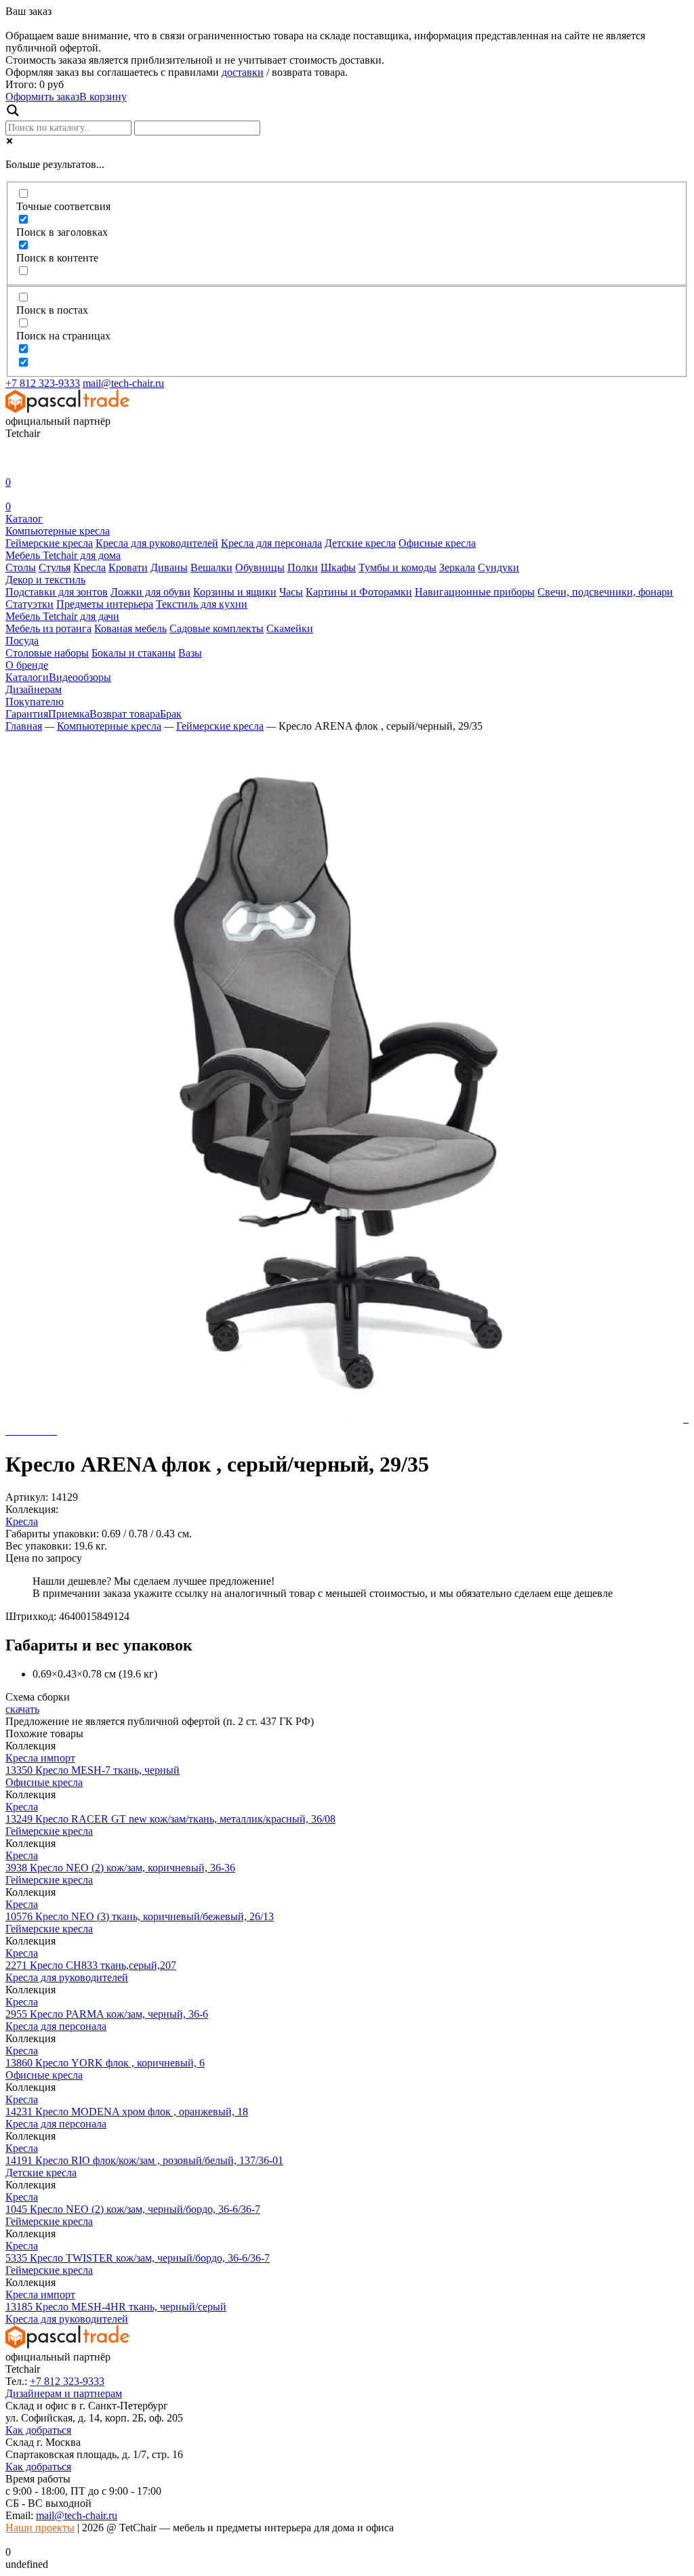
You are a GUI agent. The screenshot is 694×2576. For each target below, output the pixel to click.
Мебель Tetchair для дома (63, 555)
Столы (21, 567)
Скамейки (290, 628)
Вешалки (211, 567)
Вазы (190, 653)
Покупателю (35, 702)
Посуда (22, 641)
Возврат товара (125, 714)
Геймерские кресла (49, 543)
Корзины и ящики (235, 592)
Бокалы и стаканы (134, 653)
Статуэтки (29, 604)
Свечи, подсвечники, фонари (605, 592)
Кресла (89, 567)
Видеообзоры (80, 677)
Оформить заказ (42, 97)
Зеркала (457, 567)
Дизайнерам (34, 689)
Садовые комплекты (217, 628)
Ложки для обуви (150, 592)
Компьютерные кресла (58, 531)
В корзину (103, 97)
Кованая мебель (130, 628)
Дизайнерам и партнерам (64, 2393)
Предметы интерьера (105, 604)
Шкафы (338, 567)
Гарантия (27, 714)
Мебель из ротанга (48, 628)
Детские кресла (360, 543)
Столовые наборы (47, 653)
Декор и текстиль (45, 580)
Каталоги (27, 677)
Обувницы (260, 567)
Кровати (128, 567)
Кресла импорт (40, 1758)
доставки (243, 72)
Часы (291, 592)
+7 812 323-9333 (43, 383)
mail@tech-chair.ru (123, 383)
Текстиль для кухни (202, 604)
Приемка (69, 714)
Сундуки (498, 567)
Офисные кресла (437, 543)
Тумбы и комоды (397, 567)
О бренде (27, 665)
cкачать (22, 1709)
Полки (303, 567)
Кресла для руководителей (157, 543)
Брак (171, 714)
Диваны (169, 567)
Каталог (24, 519)
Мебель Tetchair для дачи (62, 616)
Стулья (55, 567)
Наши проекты (40, 2528)
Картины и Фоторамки (359, 592)
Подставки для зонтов (57, 592)
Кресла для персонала (271, 543)
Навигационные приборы (475, 592)
